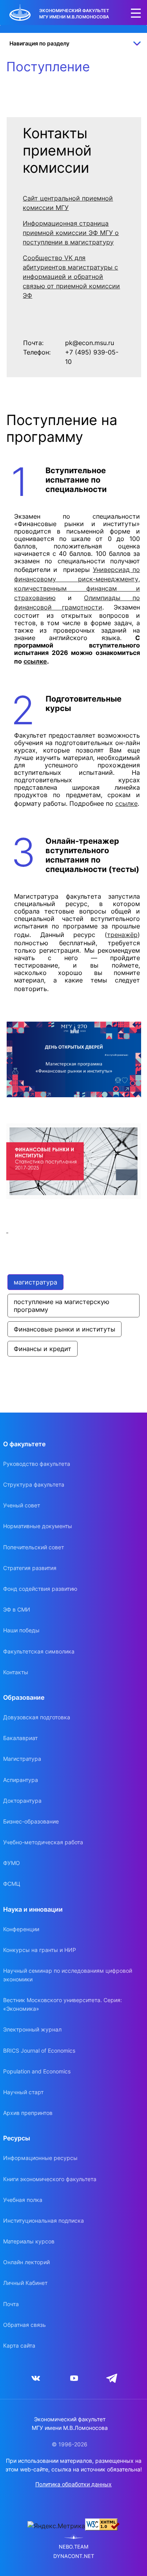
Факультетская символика (39, 1651)
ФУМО (12, 1863)
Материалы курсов (29, 2241)
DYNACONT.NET (74, 2556)
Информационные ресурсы (40, 2158)
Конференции (21, 1929)
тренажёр (122, 935)
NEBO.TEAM (74, 2547)
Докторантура (22, 1801)
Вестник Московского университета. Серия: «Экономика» (63, 2004)
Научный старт (23, 2092)
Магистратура (22, 1759)
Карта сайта (19, 2345)
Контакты (16, 1672)
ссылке (35, 661)
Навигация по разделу (39, 43)
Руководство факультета (37, 1464)
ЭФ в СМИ (17, 1609)
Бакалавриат (20, 1738)
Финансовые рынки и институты (64, 1329)
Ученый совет (22, 1505)
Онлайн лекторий (26, 2262)
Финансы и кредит (43, 1349)
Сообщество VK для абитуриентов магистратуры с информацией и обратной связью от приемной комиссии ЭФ (71, 277)
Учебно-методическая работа (43, 1842)
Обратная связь (24, 2325)
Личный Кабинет (25, 2283)
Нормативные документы (38, 1526)
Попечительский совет (34, 1547)
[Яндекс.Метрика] (56, 2526)
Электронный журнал (32, 2029)
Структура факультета (34, 1484)
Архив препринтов (28, 2113)
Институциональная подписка (44, 2221)
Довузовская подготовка (37, 1717)
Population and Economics (37, 2071)
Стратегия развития (30, 1568)
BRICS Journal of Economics (39, 2050)
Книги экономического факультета (50, 2179)
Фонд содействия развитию (40, 1589)
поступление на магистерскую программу (63, 1306)
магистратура (35, 1282)
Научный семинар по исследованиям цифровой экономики (68, 1975)
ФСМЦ (12, 1884)
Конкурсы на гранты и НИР (40, 1950)
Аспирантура (21, 1780)
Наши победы (21, 1630)
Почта (11, 2304)
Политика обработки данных (73, 2484)
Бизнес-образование (31, 1821)
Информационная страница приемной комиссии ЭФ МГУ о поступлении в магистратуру (71, 233)
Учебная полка (23, 2200)
